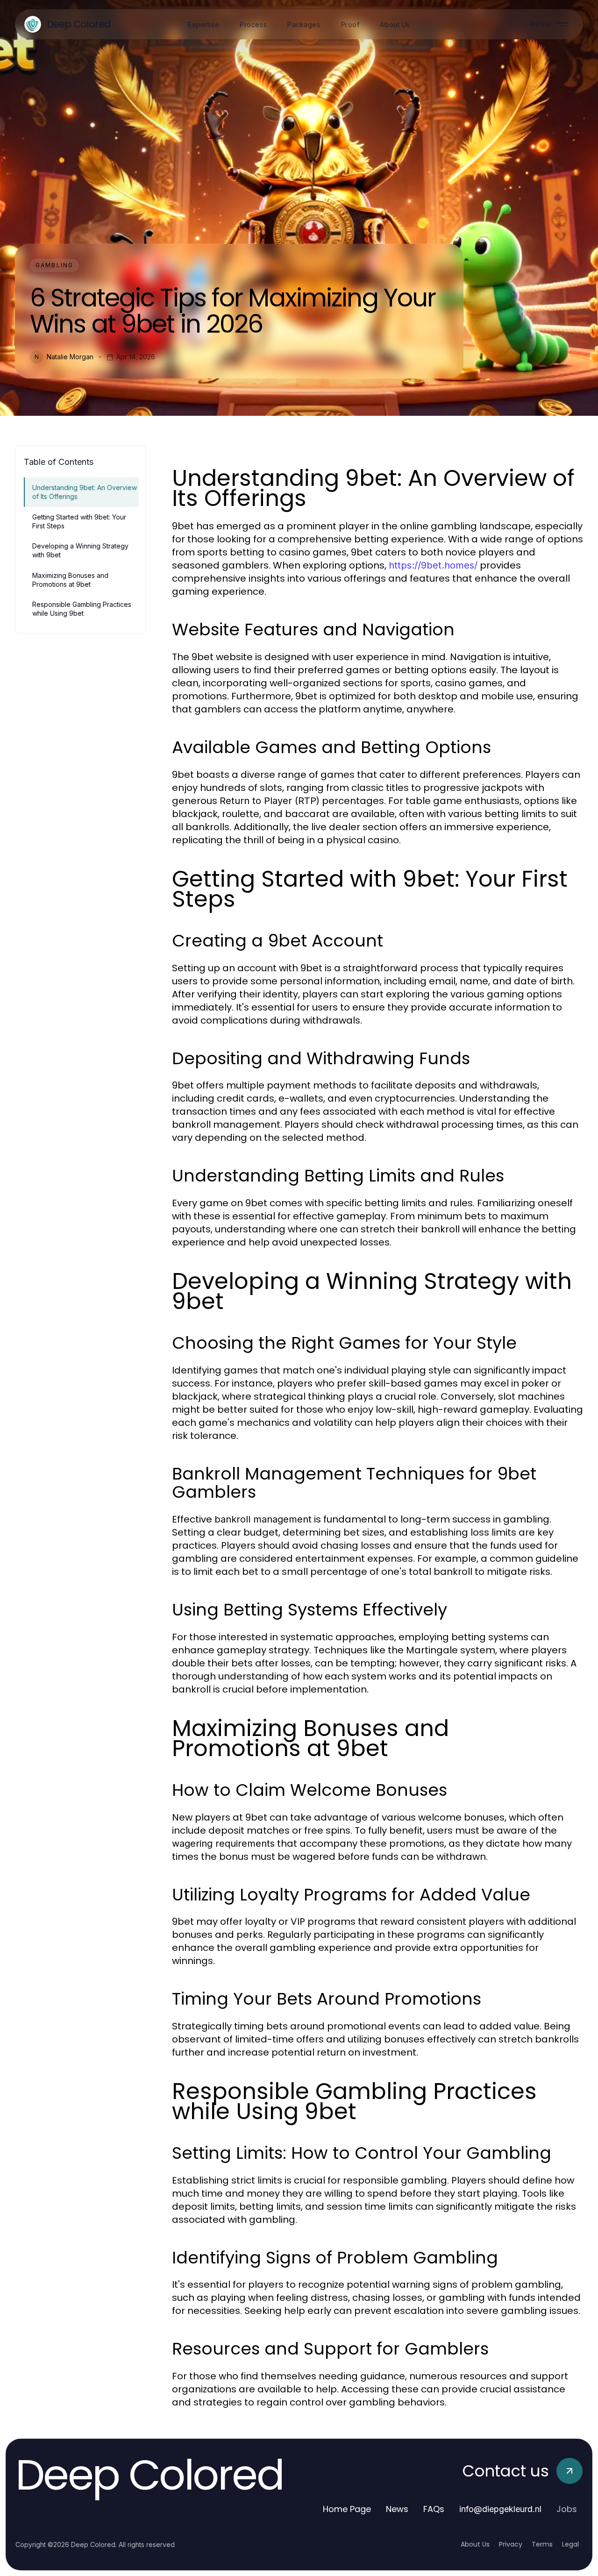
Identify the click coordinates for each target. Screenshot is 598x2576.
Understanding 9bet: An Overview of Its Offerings (85, 492)
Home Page (347, 2509)
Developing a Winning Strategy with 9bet (80, 550)
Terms (542, 2544)
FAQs (434, 2509)
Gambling (54, 265)
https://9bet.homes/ (433, 565)
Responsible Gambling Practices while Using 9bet (82, 609)
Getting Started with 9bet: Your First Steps (79, 521)
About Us (475, 2544)
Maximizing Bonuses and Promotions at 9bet (70, 580)
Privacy (511, 2544)
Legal (570, 2544)
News (397, 2509)
